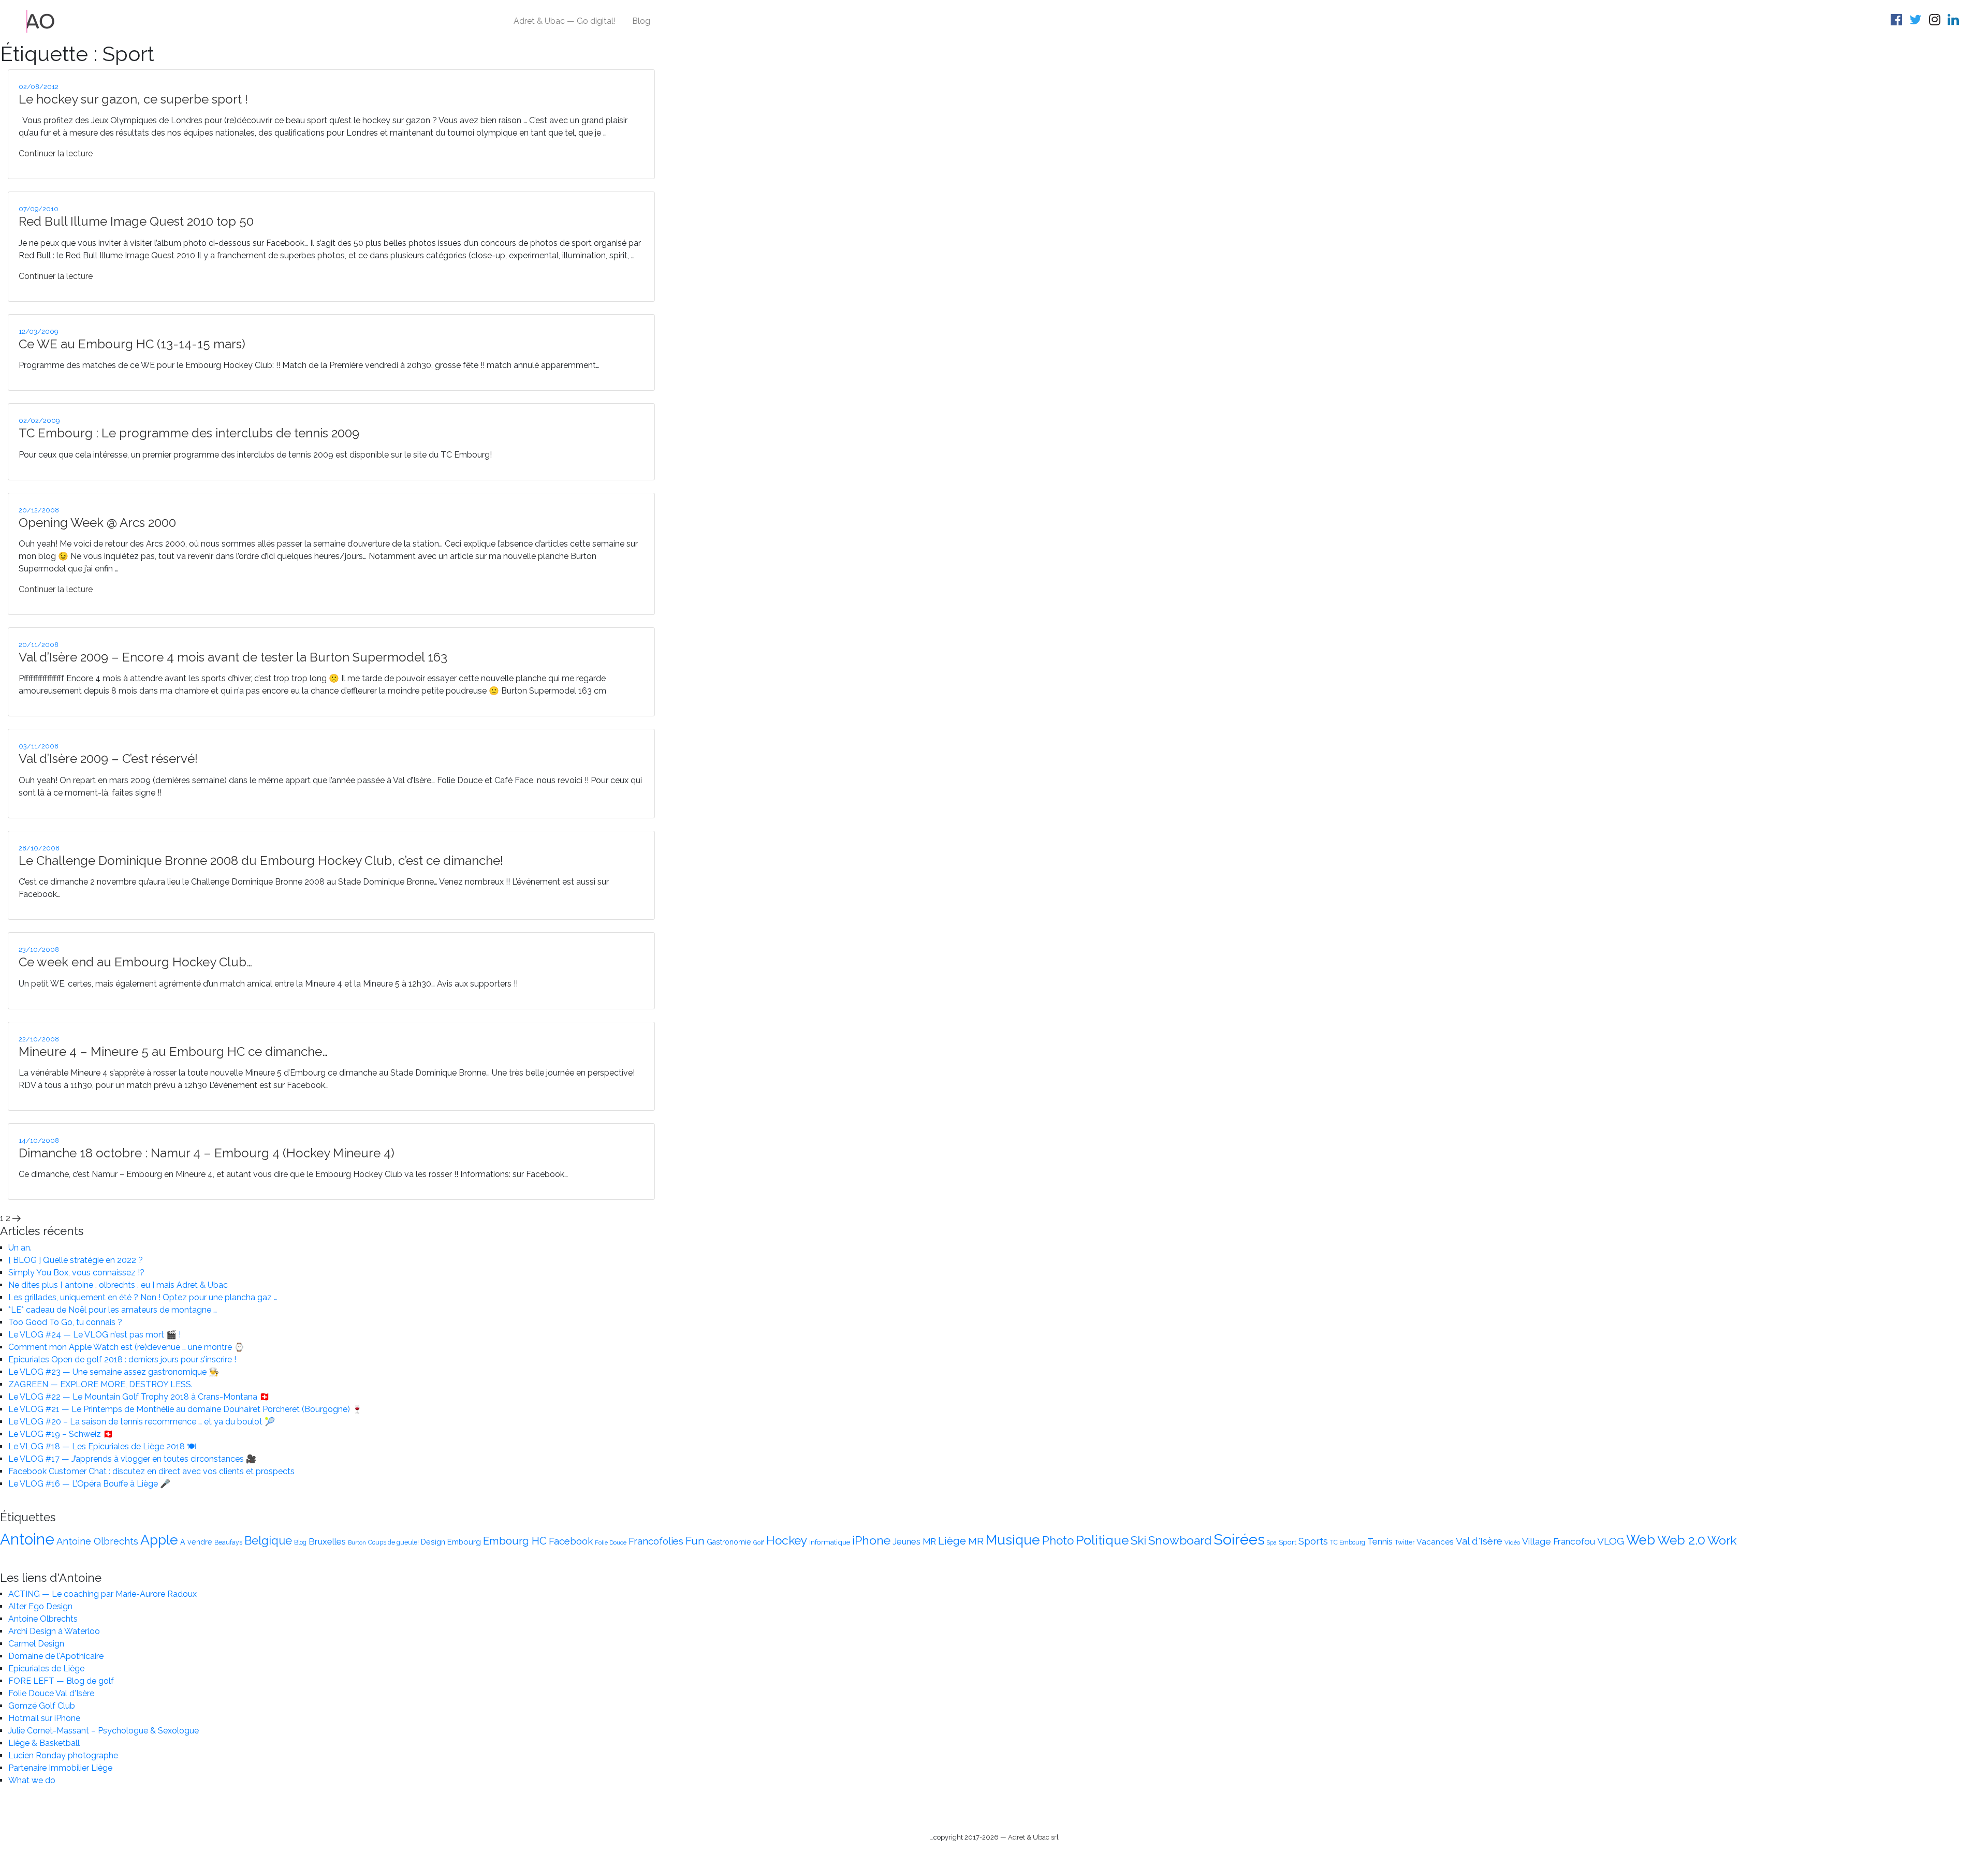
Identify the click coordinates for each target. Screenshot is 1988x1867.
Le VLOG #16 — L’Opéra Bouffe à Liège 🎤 (89, 1484)
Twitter (1405, 1542)
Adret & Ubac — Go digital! (565, 21)
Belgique (268, 1541)
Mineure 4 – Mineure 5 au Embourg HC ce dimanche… (173, 1052)
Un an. (20, 1248)
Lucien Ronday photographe (63, 1755)
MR (976, 1541)
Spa (1272, 1542)
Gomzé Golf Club (42, 1706)
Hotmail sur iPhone (44, 1718)
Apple (159, 1540)
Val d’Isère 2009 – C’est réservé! (108, 759)
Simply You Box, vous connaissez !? (76, 1273)
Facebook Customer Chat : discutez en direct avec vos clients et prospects (151, 1471)
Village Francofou (1559, 1541)
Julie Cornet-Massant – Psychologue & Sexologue (104, 1731)
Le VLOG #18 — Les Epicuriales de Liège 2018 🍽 (102, 1446)
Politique (1102, 1540)
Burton (357, 1542)
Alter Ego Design (40, 1606)
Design (433, 1542)
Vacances (1435, 1542)
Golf (759, 1542)
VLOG (1611, 1541)
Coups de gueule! (393, 1542)
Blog (641, 21)
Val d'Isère (1479, 1541)
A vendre (196, 1542)
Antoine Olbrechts (97, 1541)
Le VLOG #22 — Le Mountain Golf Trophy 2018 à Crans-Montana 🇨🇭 (139, 1397)
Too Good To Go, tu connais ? (65, 1322)
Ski (1138, 1540)
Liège (952, 1541)
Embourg (464, 1542)
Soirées (1239, 1539)
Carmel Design (36, 1644)
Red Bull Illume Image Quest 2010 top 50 (136, 221)
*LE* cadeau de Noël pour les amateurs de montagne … (113, 1310)
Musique (1013, 1540)
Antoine (27, 1539)
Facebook (571, 1541)
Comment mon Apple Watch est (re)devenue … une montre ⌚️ (126, 1347)
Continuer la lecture (56, 153)
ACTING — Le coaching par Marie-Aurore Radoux (103, 1594)
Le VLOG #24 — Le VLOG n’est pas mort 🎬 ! (94, 1335)
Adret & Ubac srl (1033, 1837)
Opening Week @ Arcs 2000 (97, 523)
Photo (1058, 1540)
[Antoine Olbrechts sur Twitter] (1917, 21)
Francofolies (656, 1541)
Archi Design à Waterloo (54, 1631)
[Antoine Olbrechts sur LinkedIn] (1955, 21)
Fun (695, 1541)
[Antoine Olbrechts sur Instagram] (1936, 21)
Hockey (787, 1540)
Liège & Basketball (44, 1743)
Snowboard (1180, 1540)
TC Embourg (1348, 1542)
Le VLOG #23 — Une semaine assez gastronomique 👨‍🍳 (114, 1372)
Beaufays (228, 1542)
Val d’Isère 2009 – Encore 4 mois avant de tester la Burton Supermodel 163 (233, 657)
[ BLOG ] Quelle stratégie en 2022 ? (76, 1260)
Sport (1288, 1542)
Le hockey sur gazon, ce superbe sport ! (133, 99)
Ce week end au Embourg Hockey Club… (135, 962)
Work (1722, 1540)
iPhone (871, 1540)
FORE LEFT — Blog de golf (61, 1681)
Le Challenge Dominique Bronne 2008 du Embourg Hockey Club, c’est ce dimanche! (261, 861)
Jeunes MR (914, 1541)
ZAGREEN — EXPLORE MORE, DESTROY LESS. (100, 1384)
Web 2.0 (1681, 1540)
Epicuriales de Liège (46, 1668)
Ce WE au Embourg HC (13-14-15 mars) (132, 344)
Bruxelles (327, 1541)
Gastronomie (729, 1542)
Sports (1313, 1541)
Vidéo (1512, 1542)
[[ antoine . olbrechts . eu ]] (41, 20)
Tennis (1380, 1541)
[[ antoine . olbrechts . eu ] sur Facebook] (1898, 21)
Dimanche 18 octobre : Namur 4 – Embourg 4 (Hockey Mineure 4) (207, 1153)
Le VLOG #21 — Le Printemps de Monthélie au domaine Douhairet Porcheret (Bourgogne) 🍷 (185, 1409)
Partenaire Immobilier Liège (60, 1768)
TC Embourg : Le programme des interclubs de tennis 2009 (189, 433)
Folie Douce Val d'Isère (51, 1693)
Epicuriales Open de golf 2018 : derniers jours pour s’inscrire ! (122, 1359)
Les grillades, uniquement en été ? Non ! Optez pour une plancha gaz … (143, 1297)
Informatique (830, 1542)
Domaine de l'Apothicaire (56, 1656)
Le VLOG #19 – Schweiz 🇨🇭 (61, 1434)
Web (1641, 1540)
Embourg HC (515, 1541)
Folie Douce (611, 1542)
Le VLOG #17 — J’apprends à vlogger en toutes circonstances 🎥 (132, 1459)
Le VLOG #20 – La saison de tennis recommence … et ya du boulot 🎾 (142, 1422)
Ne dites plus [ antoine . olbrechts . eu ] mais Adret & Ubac (118, 1285)
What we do (32, 1780)
